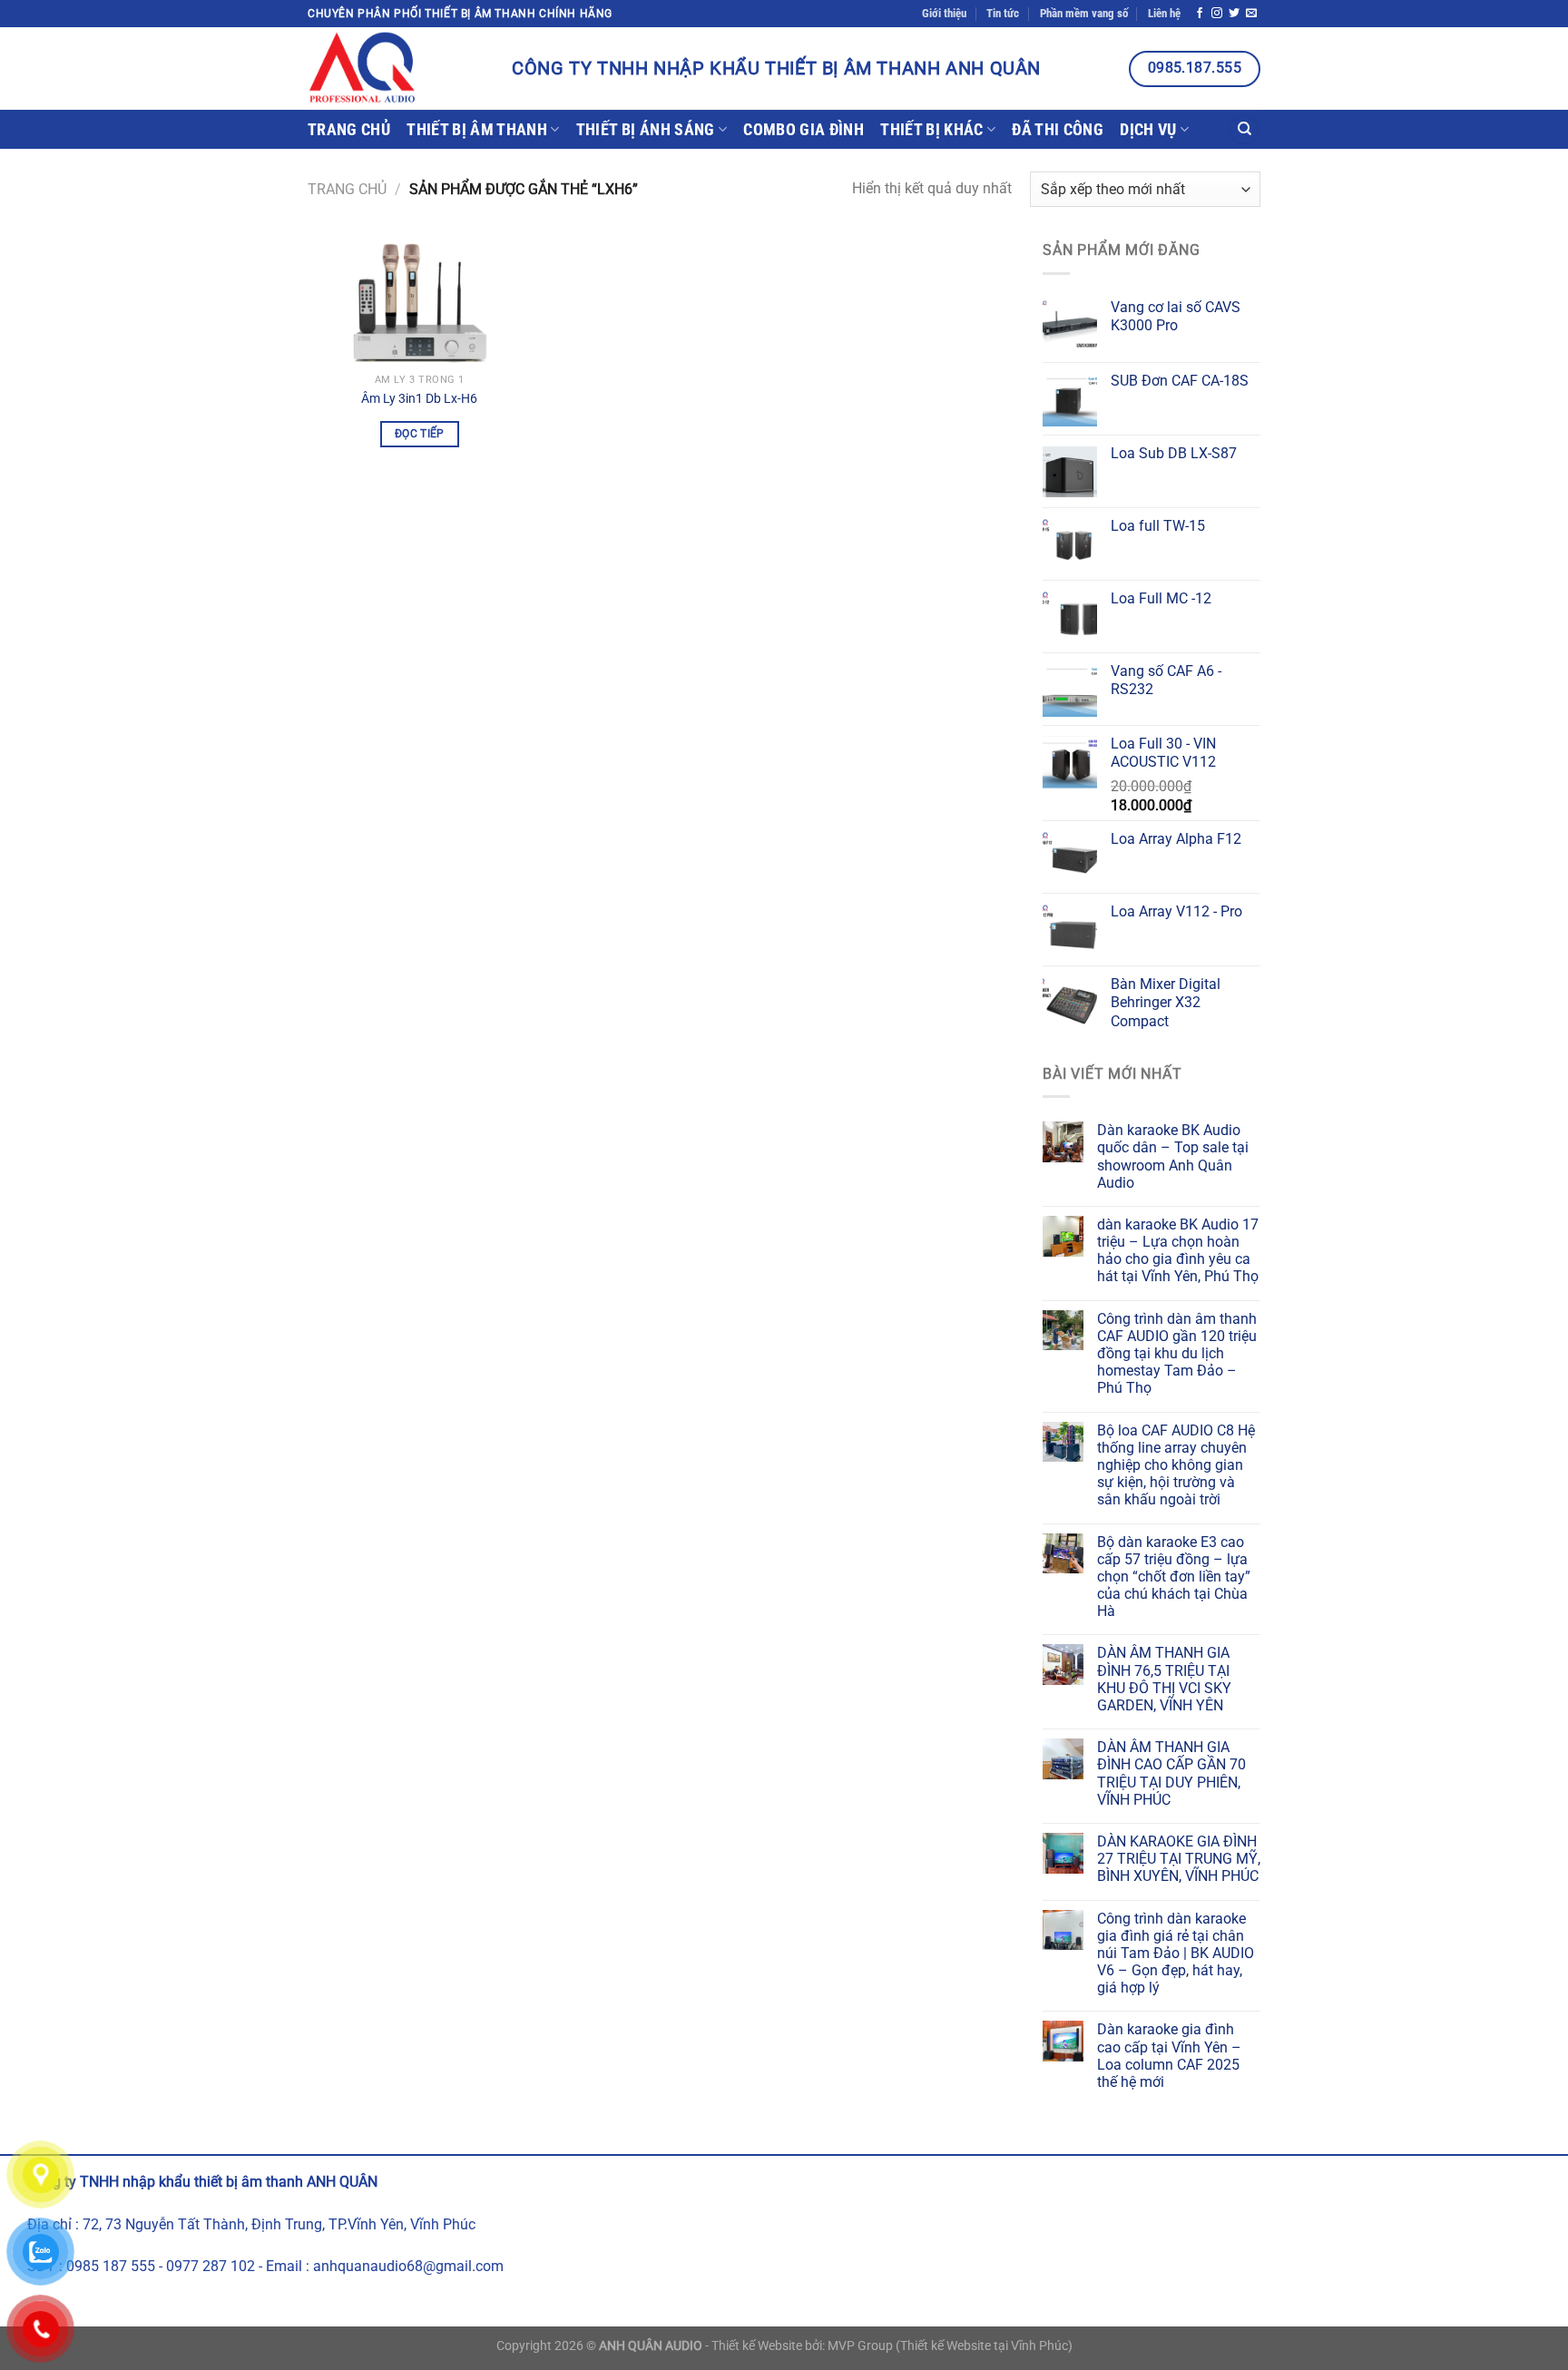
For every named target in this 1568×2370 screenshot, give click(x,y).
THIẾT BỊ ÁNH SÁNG (646, 130)
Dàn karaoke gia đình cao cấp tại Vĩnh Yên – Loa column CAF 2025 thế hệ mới (1169, 2056)
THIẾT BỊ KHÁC (932, 130)
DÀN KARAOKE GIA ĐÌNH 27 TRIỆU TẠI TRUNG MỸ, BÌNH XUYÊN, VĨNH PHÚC (1179, 1859)
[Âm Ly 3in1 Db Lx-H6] (420, 302)
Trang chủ (349, 130)
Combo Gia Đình (804, 130)
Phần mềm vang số (1084, 13)
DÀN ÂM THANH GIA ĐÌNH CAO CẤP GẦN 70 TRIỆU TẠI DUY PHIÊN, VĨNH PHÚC (1171, 1773)
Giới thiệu (944, 13)
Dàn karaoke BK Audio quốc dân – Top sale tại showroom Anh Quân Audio (1173, 1156)
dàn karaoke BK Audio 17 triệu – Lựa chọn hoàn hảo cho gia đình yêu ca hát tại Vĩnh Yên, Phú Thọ (1178, 1251)
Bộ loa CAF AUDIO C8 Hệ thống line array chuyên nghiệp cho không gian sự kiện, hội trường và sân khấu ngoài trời (1176, 1465)
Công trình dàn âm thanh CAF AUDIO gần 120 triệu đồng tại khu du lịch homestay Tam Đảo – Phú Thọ (1177, 1354)
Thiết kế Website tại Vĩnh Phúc (984, 2346)
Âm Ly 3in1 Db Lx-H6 (419, 399)
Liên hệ (1164, 13)
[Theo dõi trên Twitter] (1234, 14)
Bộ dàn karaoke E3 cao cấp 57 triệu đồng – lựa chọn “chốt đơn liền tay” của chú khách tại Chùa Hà (1174, 1577)
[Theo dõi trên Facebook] (1200, 14)
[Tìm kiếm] (1244, 130)
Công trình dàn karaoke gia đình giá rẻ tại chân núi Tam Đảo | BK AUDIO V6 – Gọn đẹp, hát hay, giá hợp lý (1176, 1954)
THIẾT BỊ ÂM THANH (477, 130)
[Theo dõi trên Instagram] (1217, 14)
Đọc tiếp (420, 434)
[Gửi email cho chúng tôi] (1251, 14)
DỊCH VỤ (1148, 130)
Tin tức (1003, 13)
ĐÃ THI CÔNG (1058, 130)
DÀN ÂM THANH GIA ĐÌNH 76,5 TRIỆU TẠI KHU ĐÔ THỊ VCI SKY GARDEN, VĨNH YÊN (1164, 1679)
